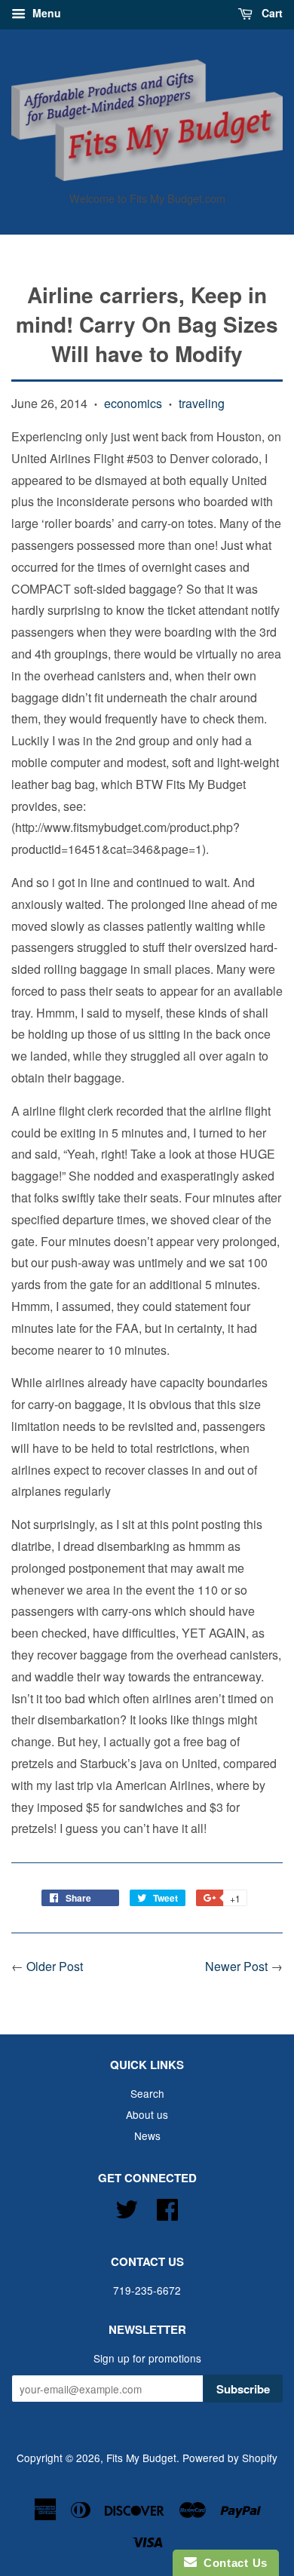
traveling (202, 403)
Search (147, 2093)
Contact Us (232, 2563)
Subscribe (243, 2389)
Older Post (55, 1966)
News (147, 2135)
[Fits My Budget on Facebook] (167, 2206)
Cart (271, 13)
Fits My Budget (141, 2458)
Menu (45, 13)
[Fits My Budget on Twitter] (127, 2206)
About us (147, 2114)
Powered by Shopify (230, 2458)
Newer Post (236, 1966)
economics (133, 403)
